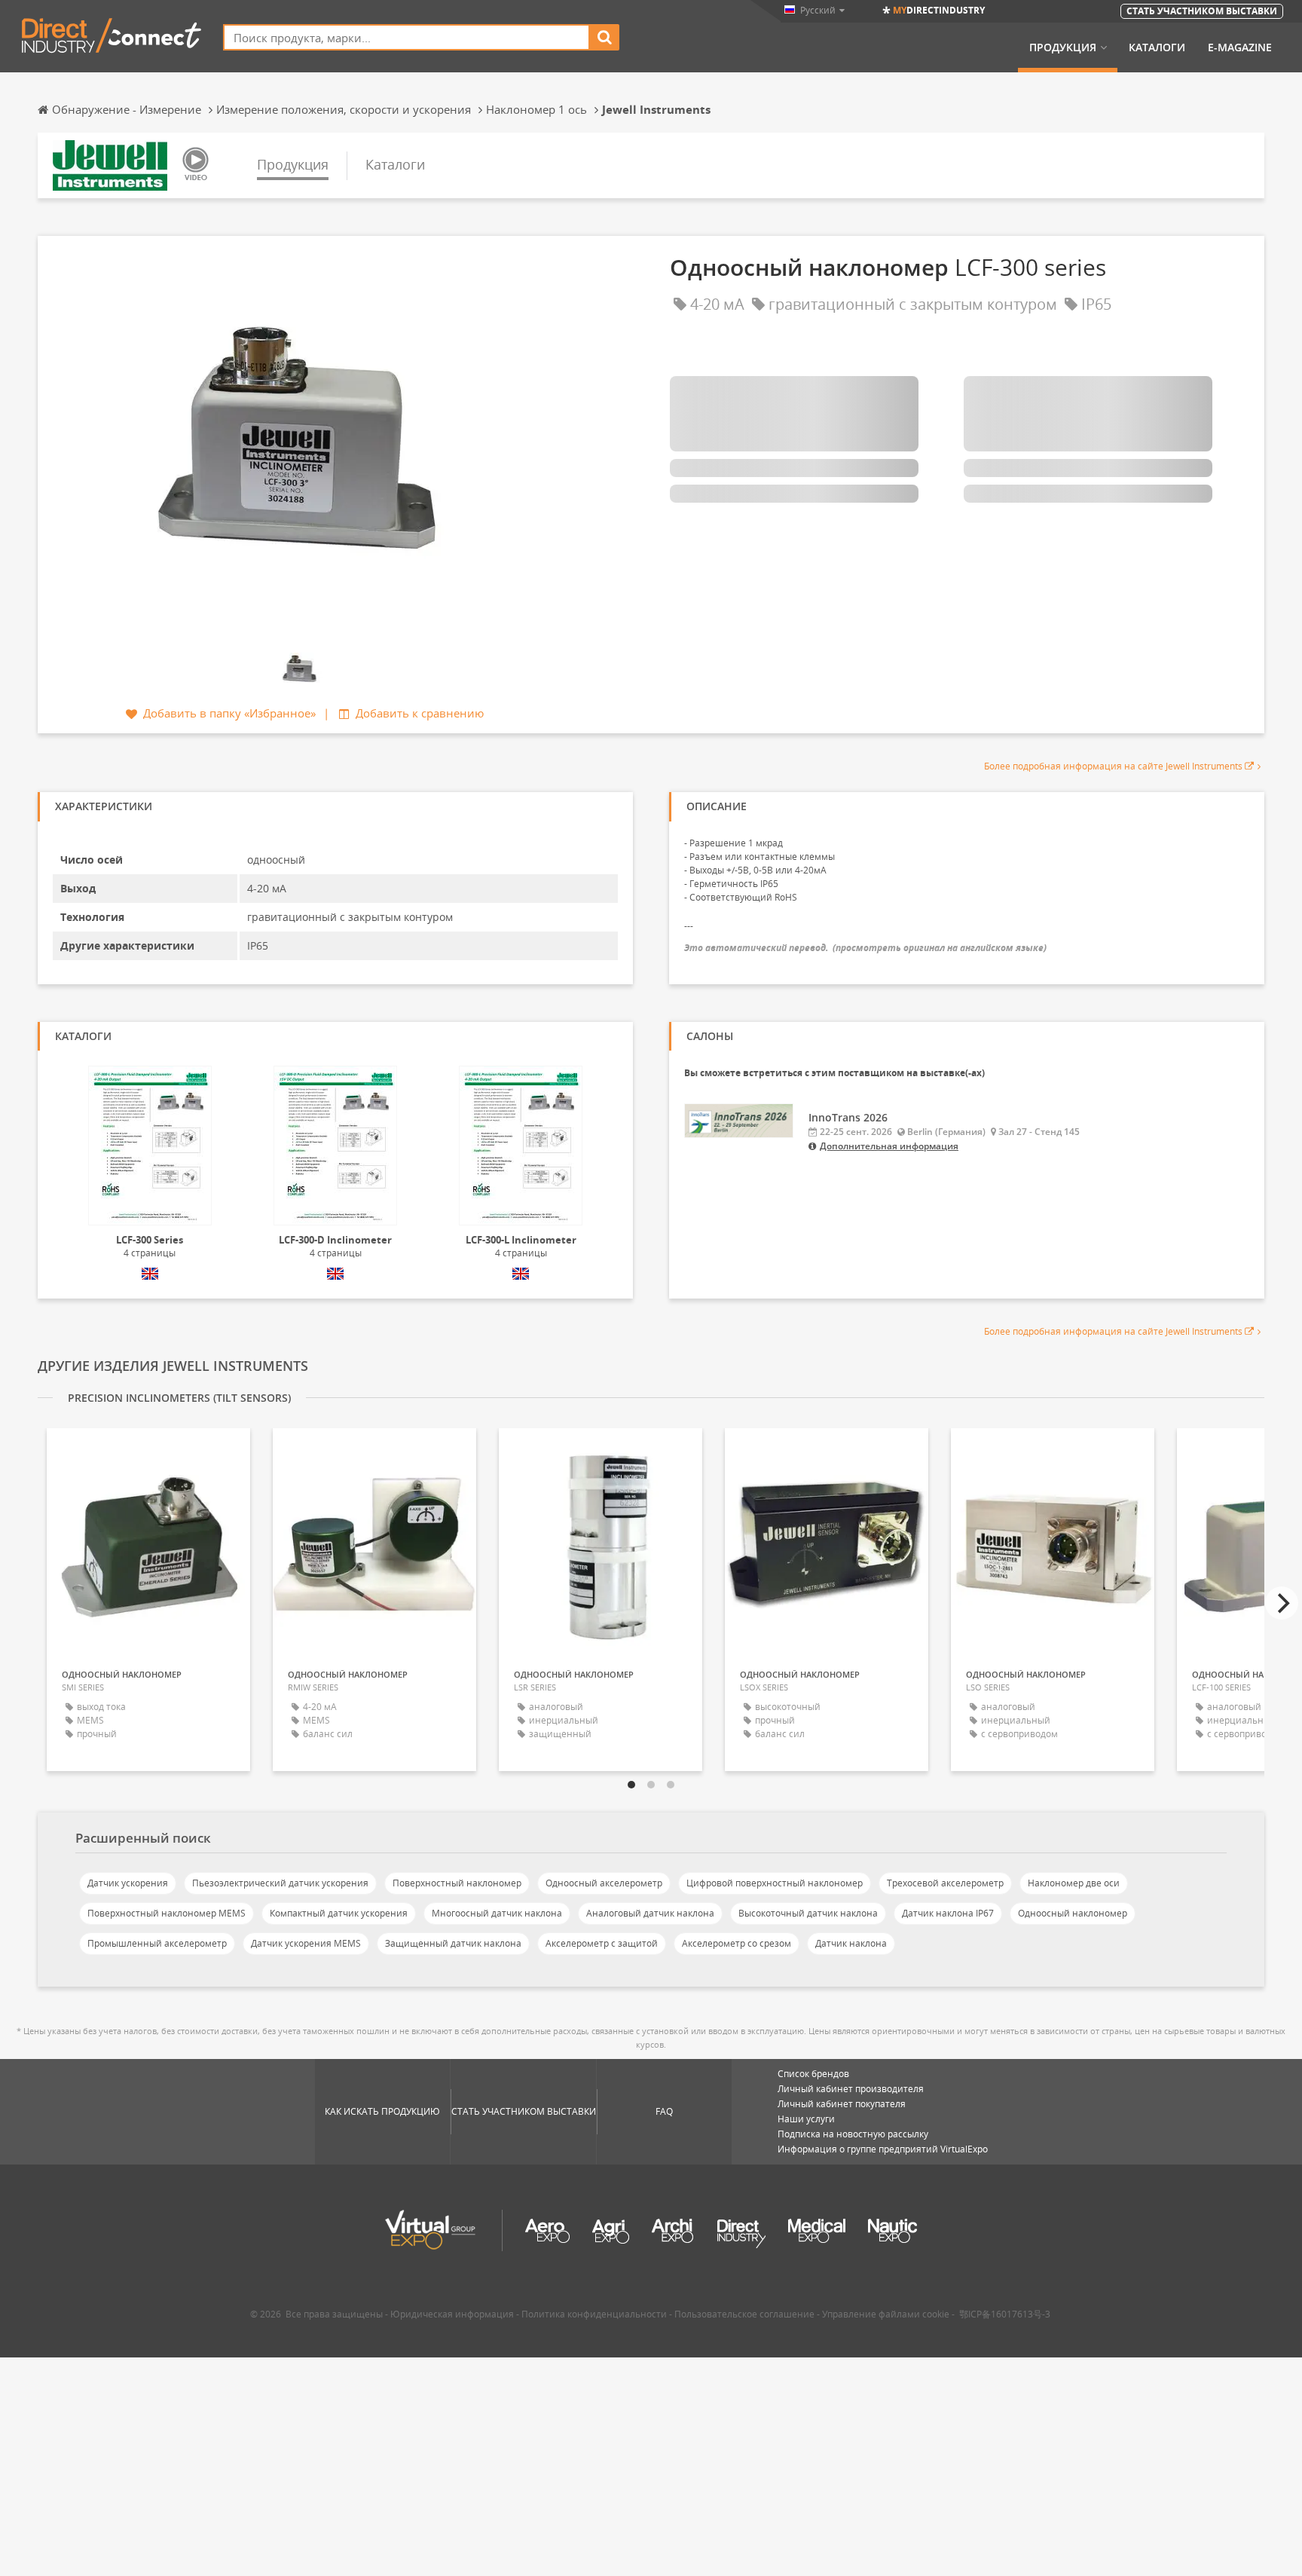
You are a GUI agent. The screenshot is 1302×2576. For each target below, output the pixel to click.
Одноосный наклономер (1073, 1913)
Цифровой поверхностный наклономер (775, 1883)
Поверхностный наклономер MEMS (167, 1913)
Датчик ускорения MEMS (306, 1943)
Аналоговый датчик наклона (650, 1913)
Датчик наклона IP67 (948, 1913)
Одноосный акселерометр (604, 1883)
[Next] (1282, 1603)
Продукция (1063, 47)
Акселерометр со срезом (737, 1943)
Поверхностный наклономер (457, 1883)
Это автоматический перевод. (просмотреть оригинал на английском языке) (865, 948)
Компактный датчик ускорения (339, 1913)
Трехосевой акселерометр (945, 1883)
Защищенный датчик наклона (453, 1943)
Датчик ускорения (128, 1883)
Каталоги (1157, 47)
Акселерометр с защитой (602, 1943)
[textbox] (406, 37)
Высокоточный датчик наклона (808, 1913)
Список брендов (813, 2074)
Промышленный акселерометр (157, 1943)
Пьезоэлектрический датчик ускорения (280, 1883)
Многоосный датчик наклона (497, 1913)
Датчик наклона (851, 1943)
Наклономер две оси (1074, 1883)
